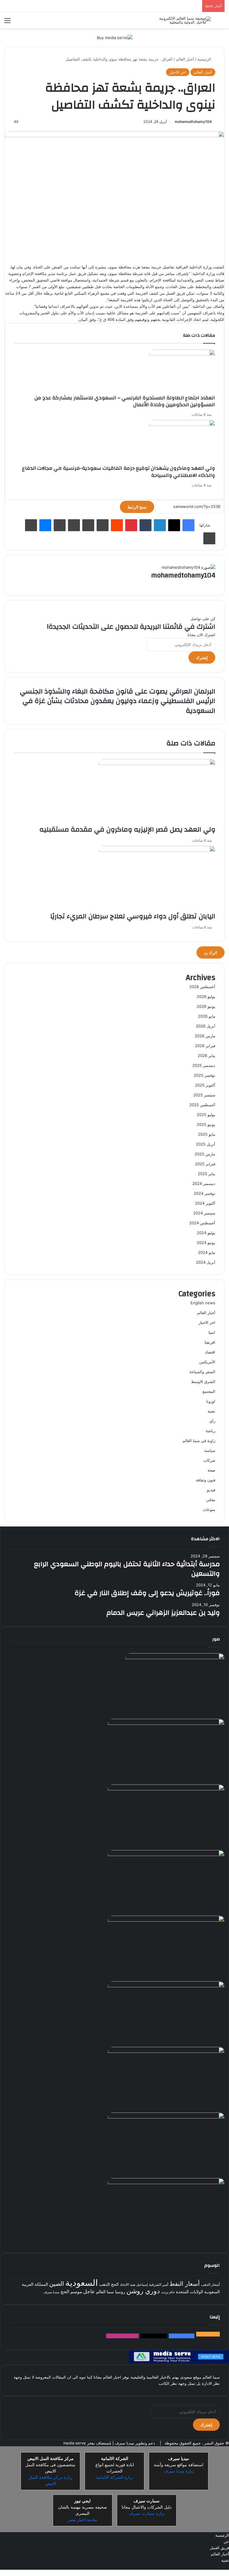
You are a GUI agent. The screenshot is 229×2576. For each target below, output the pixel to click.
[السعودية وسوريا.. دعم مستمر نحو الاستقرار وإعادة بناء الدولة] (166, 1789)
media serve (75, 2443)
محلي (211, 1500)
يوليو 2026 (206, 996)
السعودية (82, 2283)
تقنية (211, 1411)
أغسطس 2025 (202, 1105)
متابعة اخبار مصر (82, 2520)
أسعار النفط (185, 2284)
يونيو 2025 (206, 1124)
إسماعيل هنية (139, 2285)
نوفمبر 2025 (205, 1075)
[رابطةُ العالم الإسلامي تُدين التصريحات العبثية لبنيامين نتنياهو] (166, 1920)
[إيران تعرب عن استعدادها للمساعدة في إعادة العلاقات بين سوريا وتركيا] (166, 2183)
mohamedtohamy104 (193, 122)
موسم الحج (71, 2292)
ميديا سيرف (51, 2292)
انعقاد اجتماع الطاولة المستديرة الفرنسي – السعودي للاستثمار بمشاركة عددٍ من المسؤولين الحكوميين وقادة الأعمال (125, 401)
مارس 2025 (205, 1154)
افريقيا (210, 1342)
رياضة (211, 1431)
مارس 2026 (205, 1036)
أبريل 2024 (206, 1262)
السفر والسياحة (202, 1372)
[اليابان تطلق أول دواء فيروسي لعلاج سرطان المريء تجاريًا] (157, 850)
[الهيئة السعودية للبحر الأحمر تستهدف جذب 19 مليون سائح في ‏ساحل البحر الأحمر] (166, 2051)
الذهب (104, 2284)
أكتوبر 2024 (205, 1203)
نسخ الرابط (137, 507)
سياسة (210, 1450)
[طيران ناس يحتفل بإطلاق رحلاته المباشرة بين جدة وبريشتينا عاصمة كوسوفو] (166, 2117)
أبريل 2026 (206, 1026)
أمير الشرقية (159, 2284)
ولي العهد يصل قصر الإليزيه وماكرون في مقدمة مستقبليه (127, 829)
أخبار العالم (185, 59)
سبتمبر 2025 (204, 1095)
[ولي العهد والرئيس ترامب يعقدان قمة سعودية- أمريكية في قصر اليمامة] (166, 1986)
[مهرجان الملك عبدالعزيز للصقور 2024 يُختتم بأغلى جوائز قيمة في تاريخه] (175, 1658)
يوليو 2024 (206, 1233)
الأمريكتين (207, 1362)
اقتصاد (210, 1352)
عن (226, 2541)
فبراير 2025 (205, 1164)
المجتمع (209, 1391)
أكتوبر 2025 (205, 1085)
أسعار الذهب (210, 2284)
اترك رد (211, 952)
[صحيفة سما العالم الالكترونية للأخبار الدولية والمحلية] (182, 20)
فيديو (211, 1490)
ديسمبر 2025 (204, 1065)
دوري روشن (143, 2291)
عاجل (89, 2291)
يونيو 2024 (206, 1243)
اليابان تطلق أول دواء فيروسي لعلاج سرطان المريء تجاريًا (133, 916)
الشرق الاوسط (203, 1382)
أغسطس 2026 (202, 987)
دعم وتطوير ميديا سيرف (134, 2443)
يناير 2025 (206, 1174)
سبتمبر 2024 (204, 1213)
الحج (115, 2284)
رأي (212, 1421)
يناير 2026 (206, 1056)
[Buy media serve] (115, 37)
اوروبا (211, 1401)
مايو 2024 (207, 1252)
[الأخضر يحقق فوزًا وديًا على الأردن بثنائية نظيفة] (166, 1855)
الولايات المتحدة (189, 2292)
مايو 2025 (207, 1134)
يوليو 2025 (206, 1115)
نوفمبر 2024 (205, 1193)
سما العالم (105, 2292)
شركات (209, 1460)
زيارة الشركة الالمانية (114, 2477)
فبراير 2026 (205, 1046)
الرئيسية (205, 59)
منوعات (209, 1509)
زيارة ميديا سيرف (179, 2471)
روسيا (120, 2292)
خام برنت (168, 2292)
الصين (57, 2284)
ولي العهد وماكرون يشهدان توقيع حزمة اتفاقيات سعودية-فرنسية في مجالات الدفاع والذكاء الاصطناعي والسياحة (119, 472)
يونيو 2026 (206, 1006)
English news (203, 1303)
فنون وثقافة (206, 1480)
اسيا (212, 1332)
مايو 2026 (207, 1016)
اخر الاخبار (178, 72)
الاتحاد (124, 2284)
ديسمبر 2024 (204, 1183)
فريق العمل (219, 2548)
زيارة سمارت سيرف (147, 2513)
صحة (211, 1470)
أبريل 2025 (206, 1144)
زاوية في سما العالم (199, 1441)
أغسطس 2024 (202, 1223)
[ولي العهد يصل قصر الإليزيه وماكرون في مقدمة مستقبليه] (157, 764)
